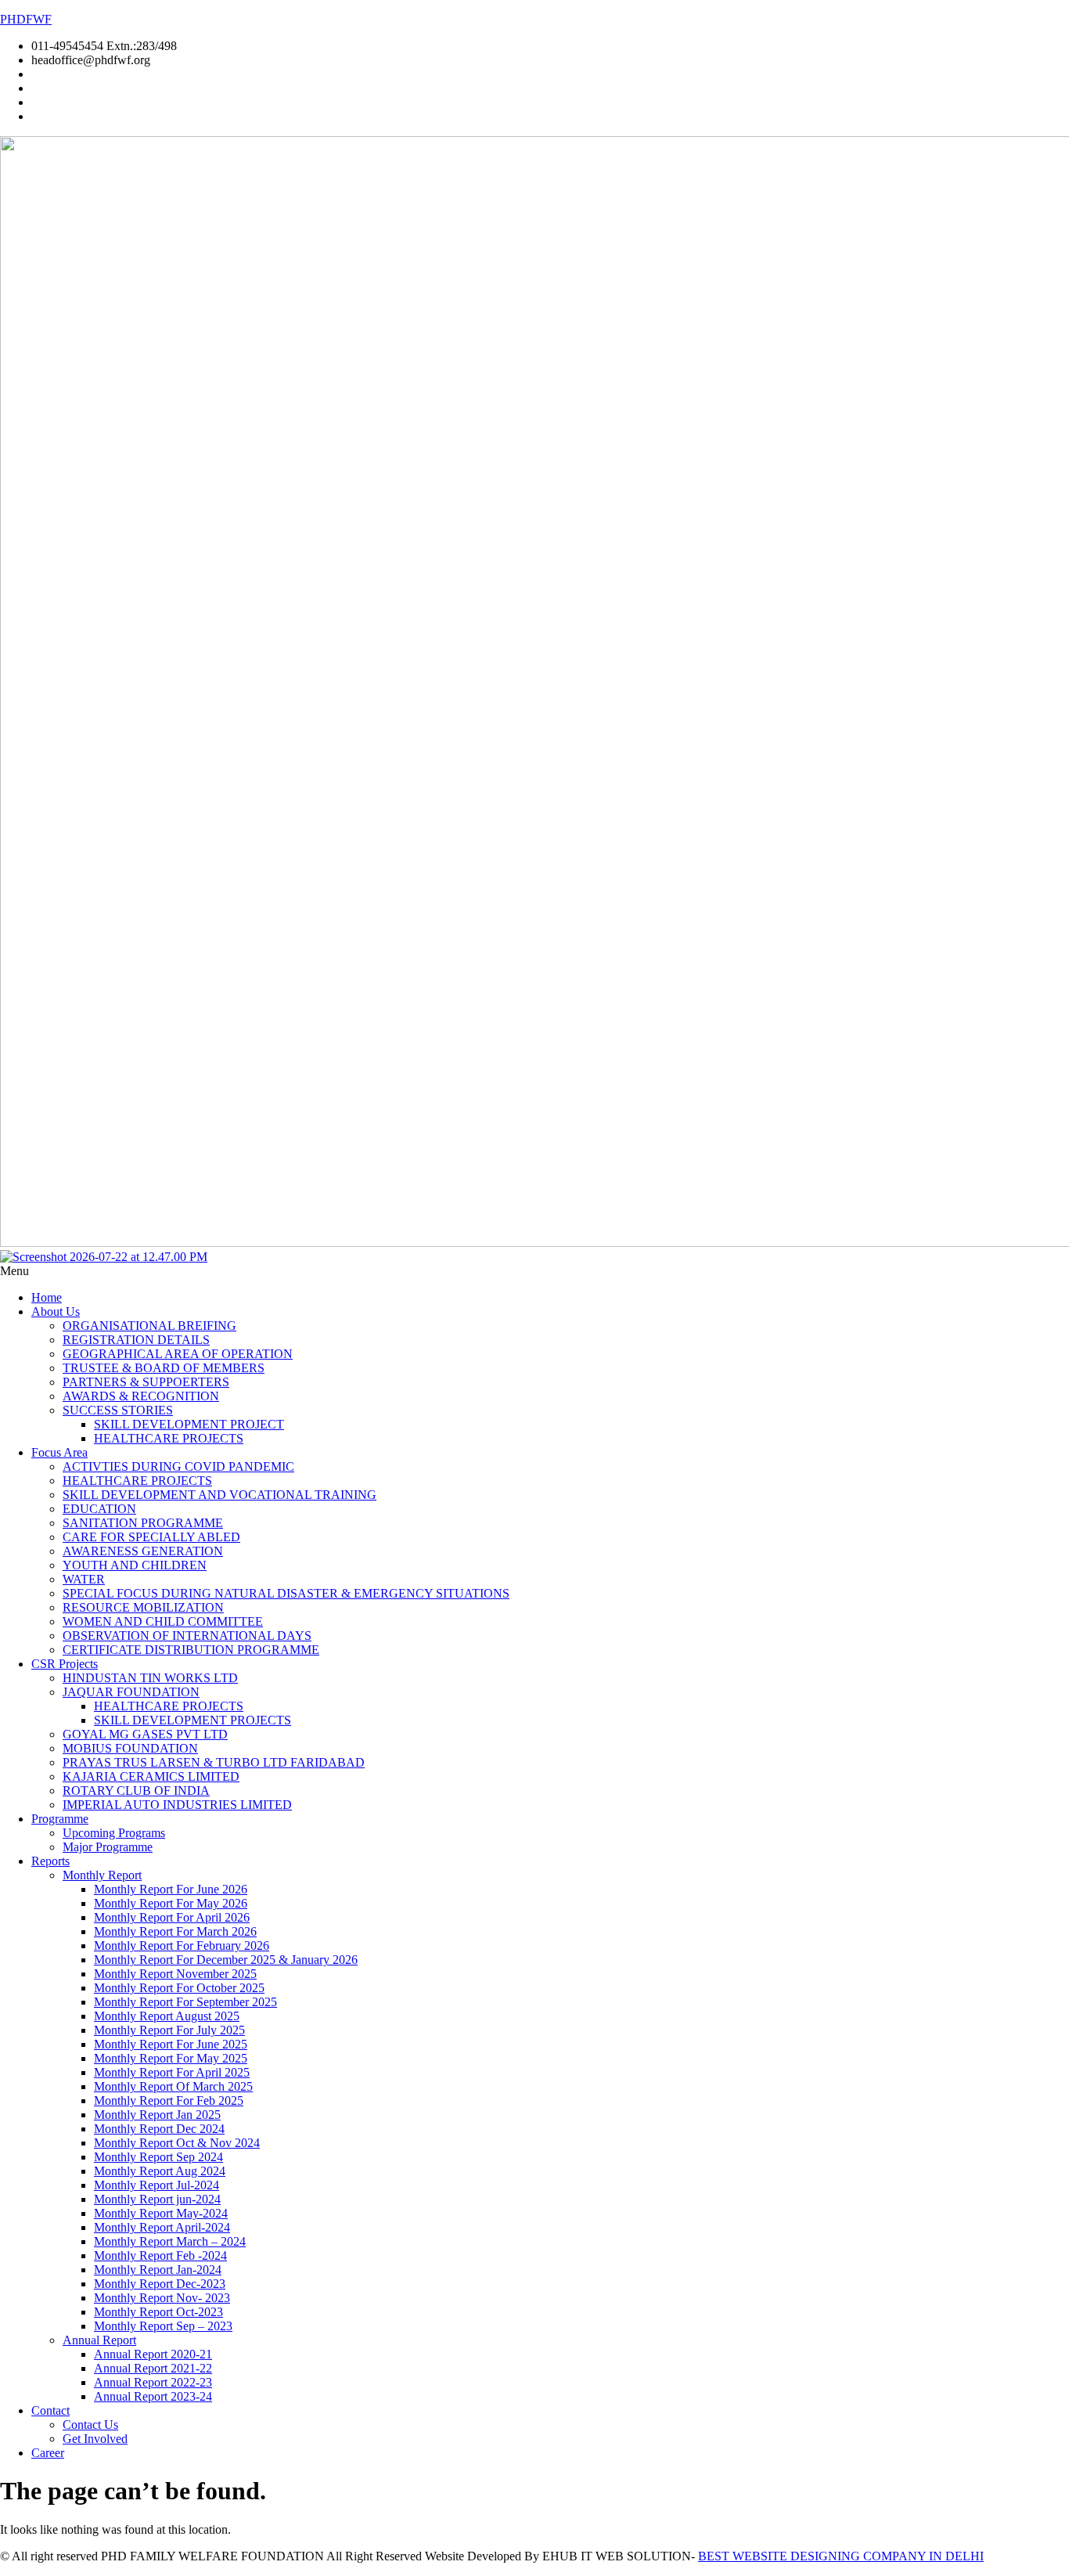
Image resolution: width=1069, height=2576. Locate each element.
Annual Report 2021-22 (153, 2368)
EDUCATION (99, 1509)
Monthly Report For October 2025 (179, 1988)
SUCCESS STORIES (118, 1410)
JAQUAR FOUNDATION (131, 1692)
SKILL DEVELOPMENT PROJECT (189, 1424)
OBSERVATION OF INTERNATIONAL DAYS (187, 1636)
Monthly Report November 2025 (175, 1974)
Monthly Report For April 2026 (172, 1917)
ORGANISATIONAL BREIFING (149, 1326)
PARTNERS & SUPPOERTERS (146, 1382)
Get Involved (95, 2439)
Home (47, 1297)
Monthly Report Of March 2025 (173, 2086)
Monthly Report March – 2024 (170, 2241)
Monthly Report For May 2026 (171, 1903)
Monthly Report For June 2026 (171, 1889)
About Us (56, 1311)
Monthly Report (102, 1875)
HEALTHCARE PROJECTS (169, 1438)
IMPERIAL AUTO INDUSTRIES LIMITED (177, 1805)
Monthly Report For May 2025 (171, 2058)
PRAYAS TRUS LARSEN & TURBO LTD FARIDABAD (214, 1762)
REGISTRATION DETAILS (136, 1340)
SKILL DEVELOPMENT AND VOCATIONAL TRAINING (220, 1495)
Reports (50, 1861)
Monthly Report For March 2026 (175, 1931)
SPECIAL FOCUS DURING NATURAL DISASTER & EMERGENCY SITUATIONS (286, 1593)
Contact (50, 2410)
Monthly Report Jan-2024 (158, 2270)
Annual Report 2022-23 (153, 2382)
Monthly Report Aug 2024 (160, 2171)
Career (48, 2453)
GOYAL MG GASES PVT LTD (145, 1734)
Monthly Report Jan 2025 (157, 2115)
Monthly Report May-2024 (161, 2213)
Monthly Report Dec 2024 (159, 2129)
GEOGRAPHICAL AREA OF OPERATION (178, 1354)
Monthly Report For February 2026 (182, 1946)
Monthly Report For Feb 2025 (169, 2100)
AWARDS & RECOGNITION (141, 1396)
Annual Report (99, 2340)
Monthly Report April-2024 (162, 2227)
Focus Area (59, 1452)
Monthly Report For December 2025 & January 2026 (226, 1960)
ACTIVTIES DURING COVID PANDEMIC (178, 1466)
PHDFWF (26, 19)
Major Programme (108, 1847)
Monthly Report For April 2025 (172, 2072)
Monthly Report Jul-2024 (157, 2185)
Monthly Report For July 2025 (169, 2030)
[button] (534, 1271)
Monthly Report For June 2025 (171, 2044)
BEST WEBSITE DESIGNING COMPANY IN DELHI (841, 2556)
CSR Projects (65, 1664)
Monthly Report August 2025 (167, 2016)
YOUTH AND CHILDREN (135, 1565)
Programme (60, 1819)
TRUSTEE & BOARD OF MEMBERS (164, 1368)
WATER (84, 1579)
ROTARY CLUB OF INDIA (136, 1791)
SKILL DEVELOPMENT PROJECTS (193, 1720)
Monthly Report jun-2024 (157, 2199)
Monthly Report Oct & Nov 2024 (177, 2143)
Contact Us (90, 2425)
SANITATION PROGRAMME (143, 1523)
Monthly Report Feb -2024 (160, 2255)
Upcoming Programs (114, 1833)
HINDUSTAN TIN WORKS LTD (150, 1678)
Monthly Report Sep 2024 (158, 2157)
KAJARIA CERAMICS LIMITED (151, 1776)
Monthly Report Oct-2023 (158, 2312)
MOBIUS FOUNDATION (130, 1748)
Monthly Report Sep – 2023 (163, 2326)
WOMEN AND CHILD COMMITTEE (163, 1621)
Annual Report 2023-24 (153, 2396)
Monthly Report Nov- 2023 (162, 2298)
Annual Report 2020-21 (153, 2354)
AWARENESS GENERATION (143, 1551)
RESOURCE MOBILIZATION (143, 1607)
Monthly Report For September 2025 (185, 2002)
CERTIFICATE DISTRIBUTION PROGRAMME (191, 1650)
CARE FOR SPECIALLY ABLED (151, 1537)
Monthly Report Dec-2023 (160, 2284)
